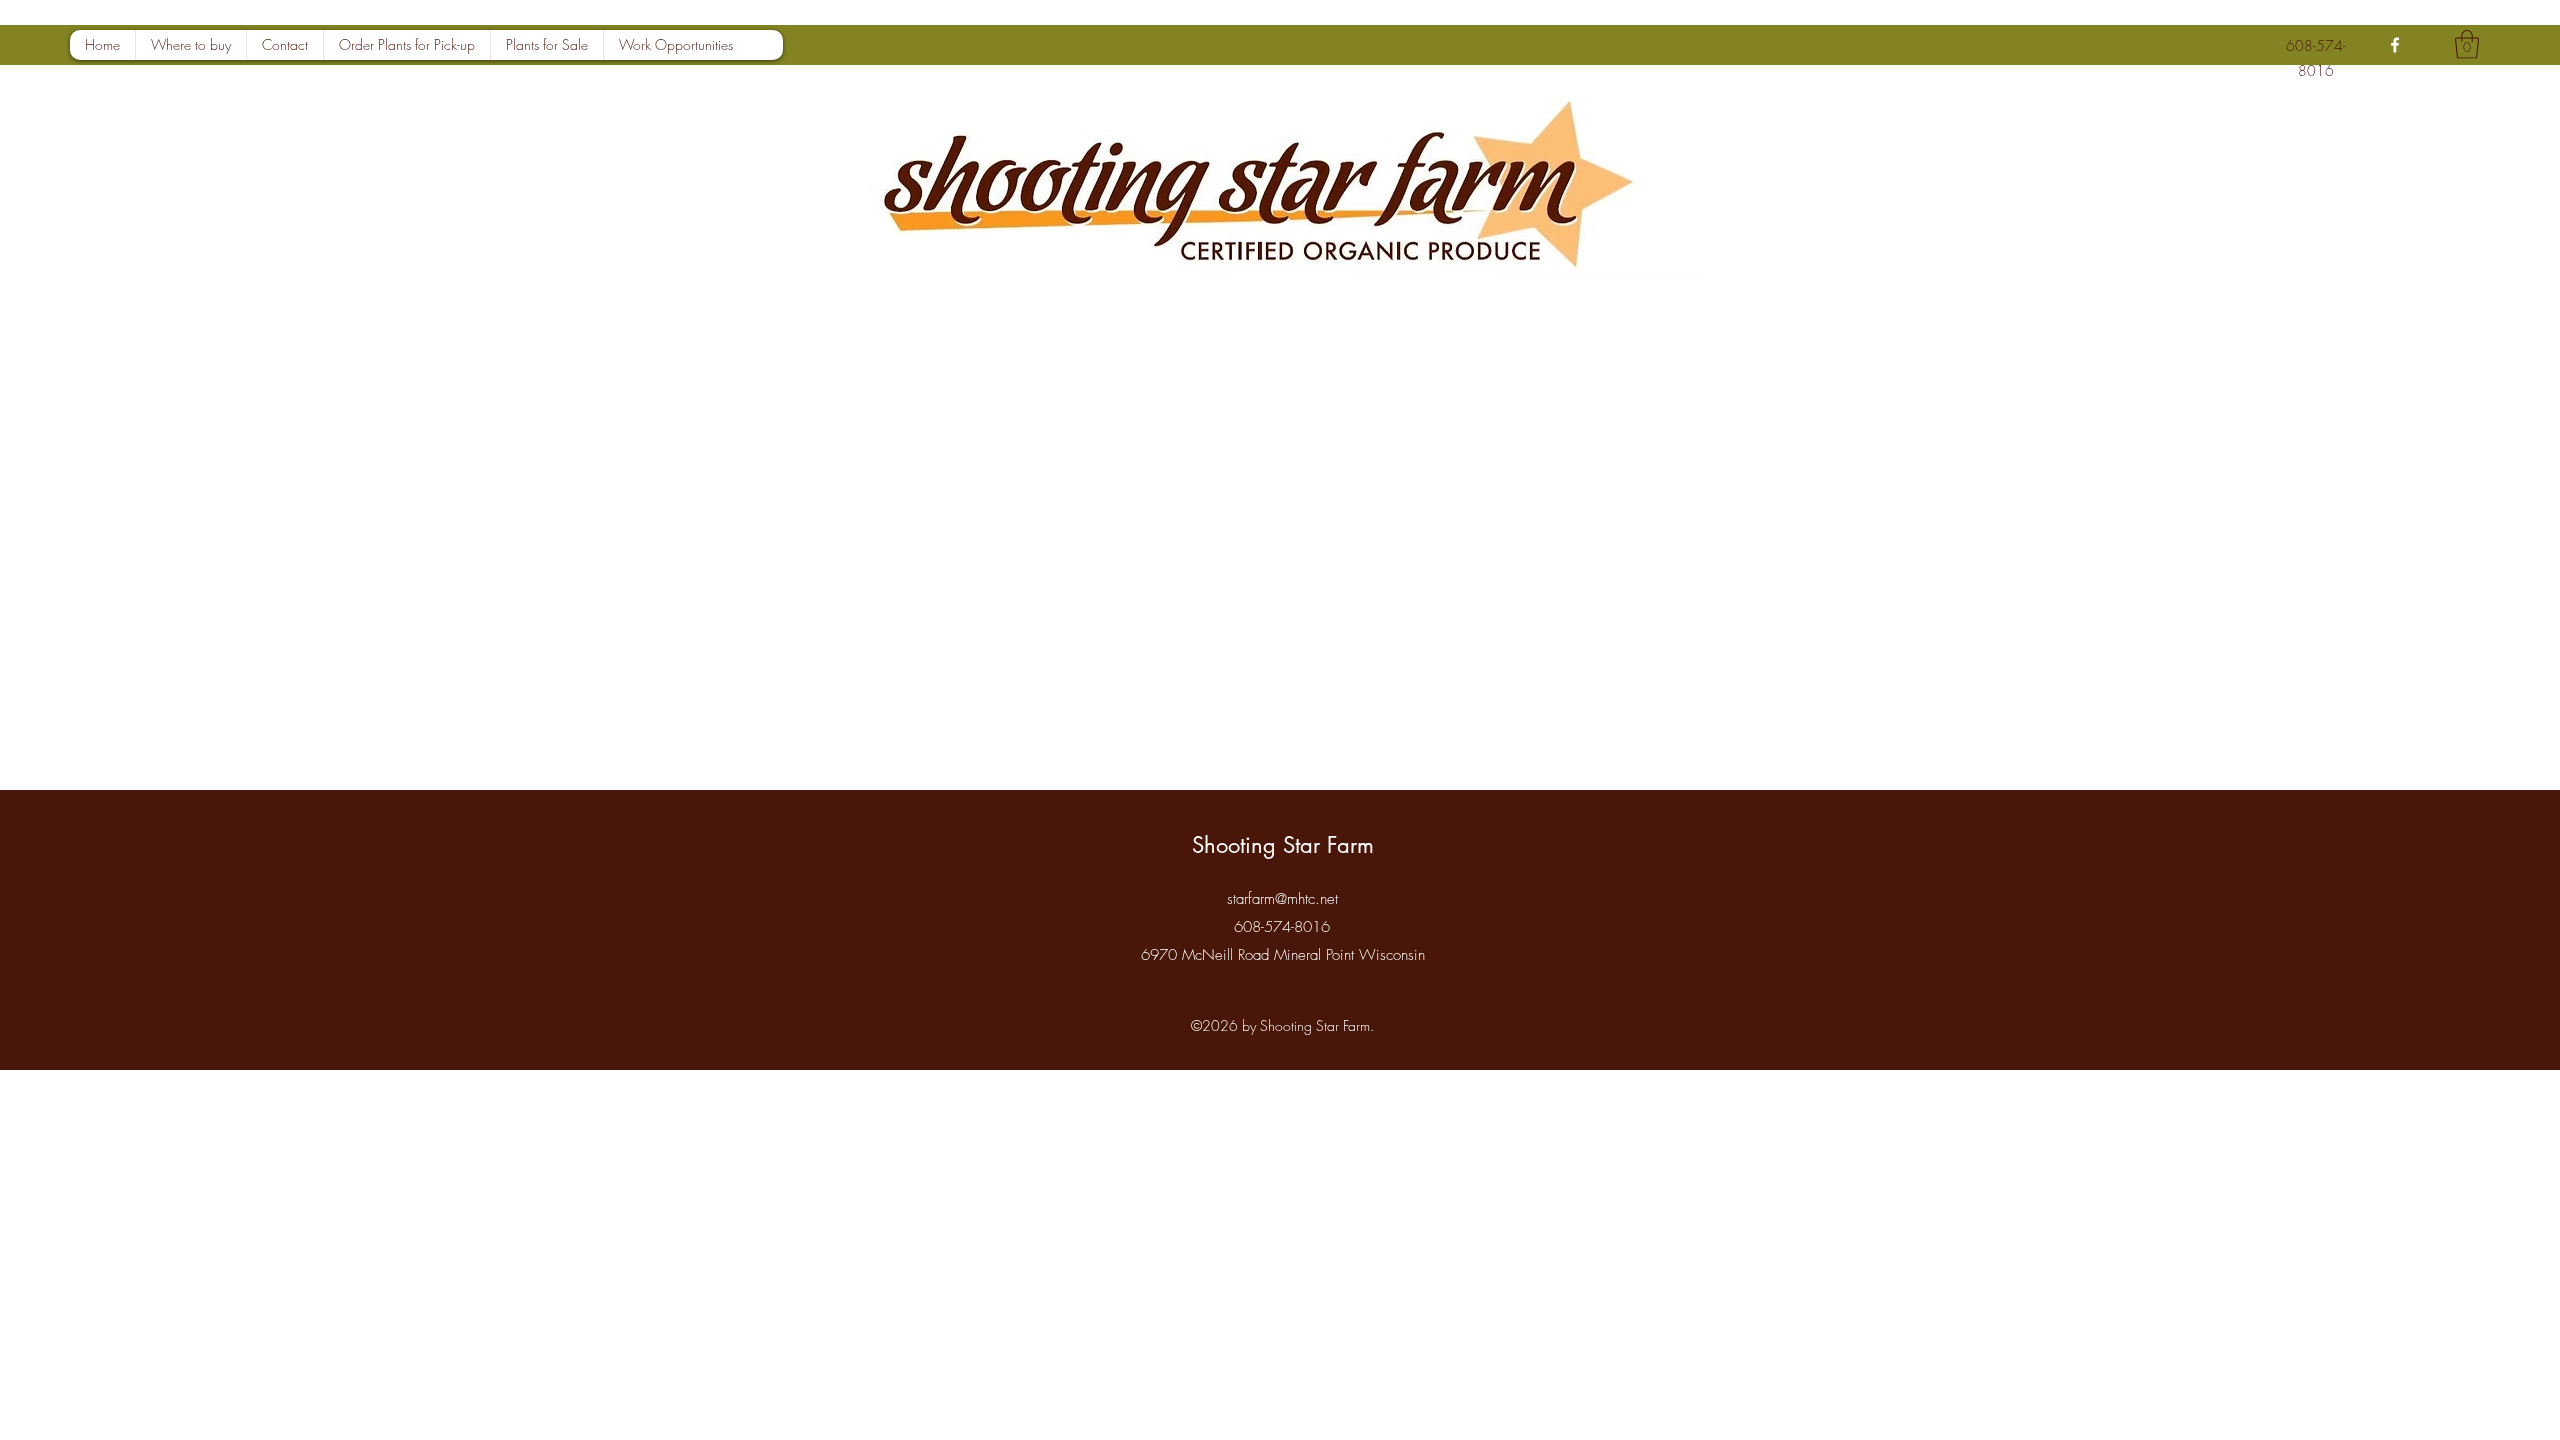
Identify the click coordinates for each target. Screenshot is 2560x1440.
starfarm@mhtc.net (1282, 899)
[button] (2467, 44)
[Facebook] (2395, 45)
